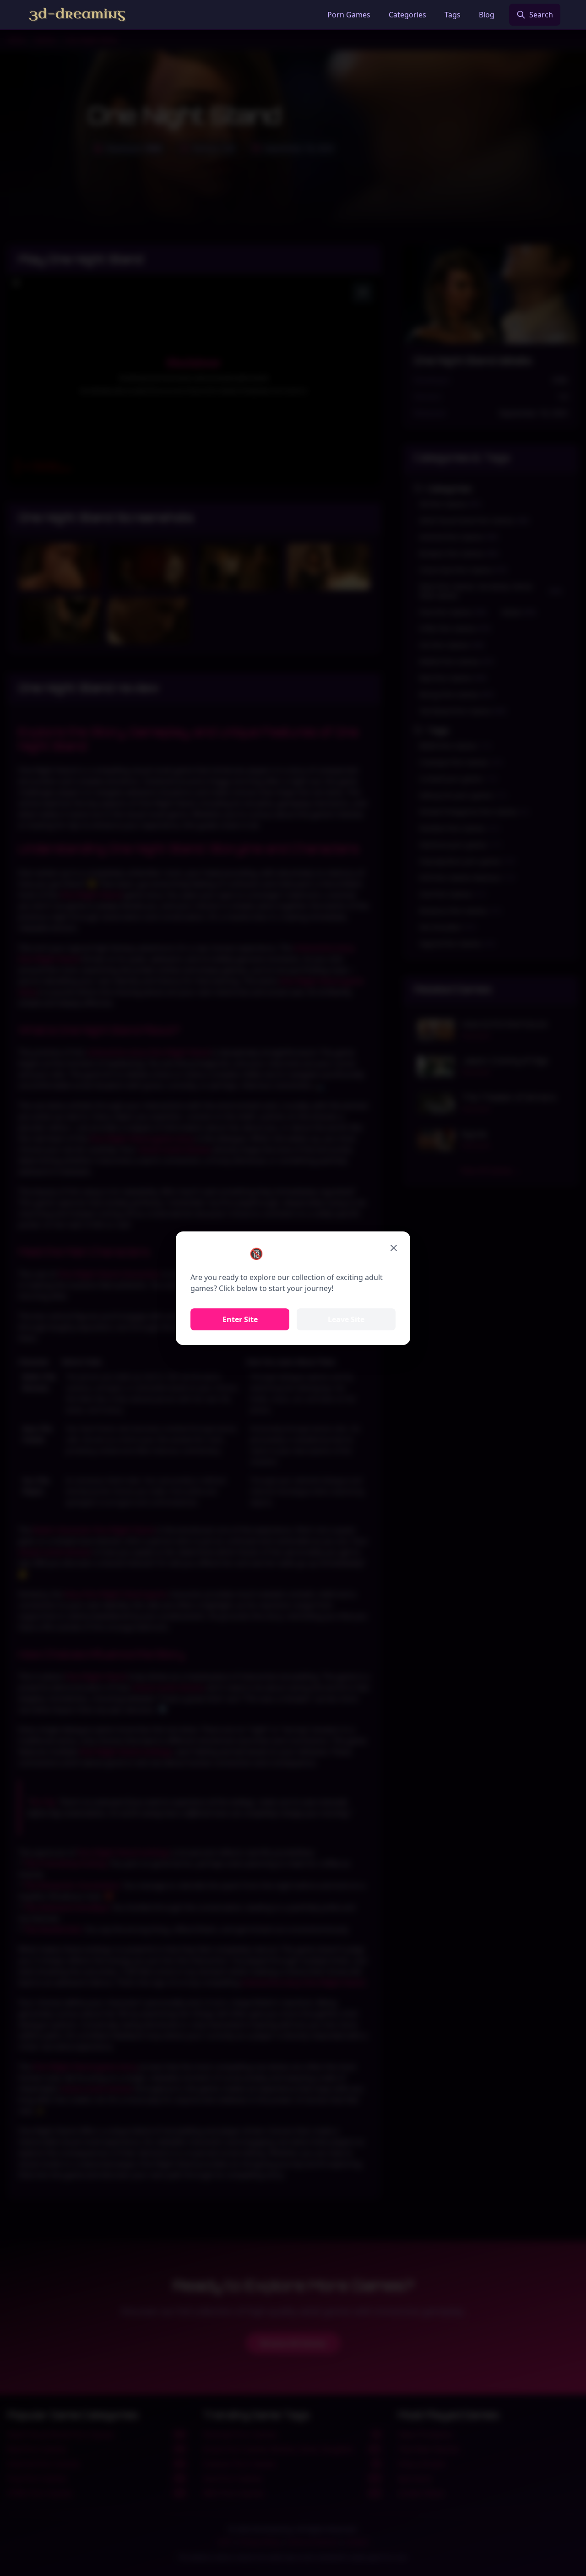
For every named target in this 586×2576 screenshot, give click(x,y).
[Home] (77, 15)
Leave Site (346, 1319)
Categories (407, 15)
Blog (487, 15)
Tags (453, 15)
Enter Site (240, 1319)
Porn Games (349, 15)
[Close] (394, 1248)
